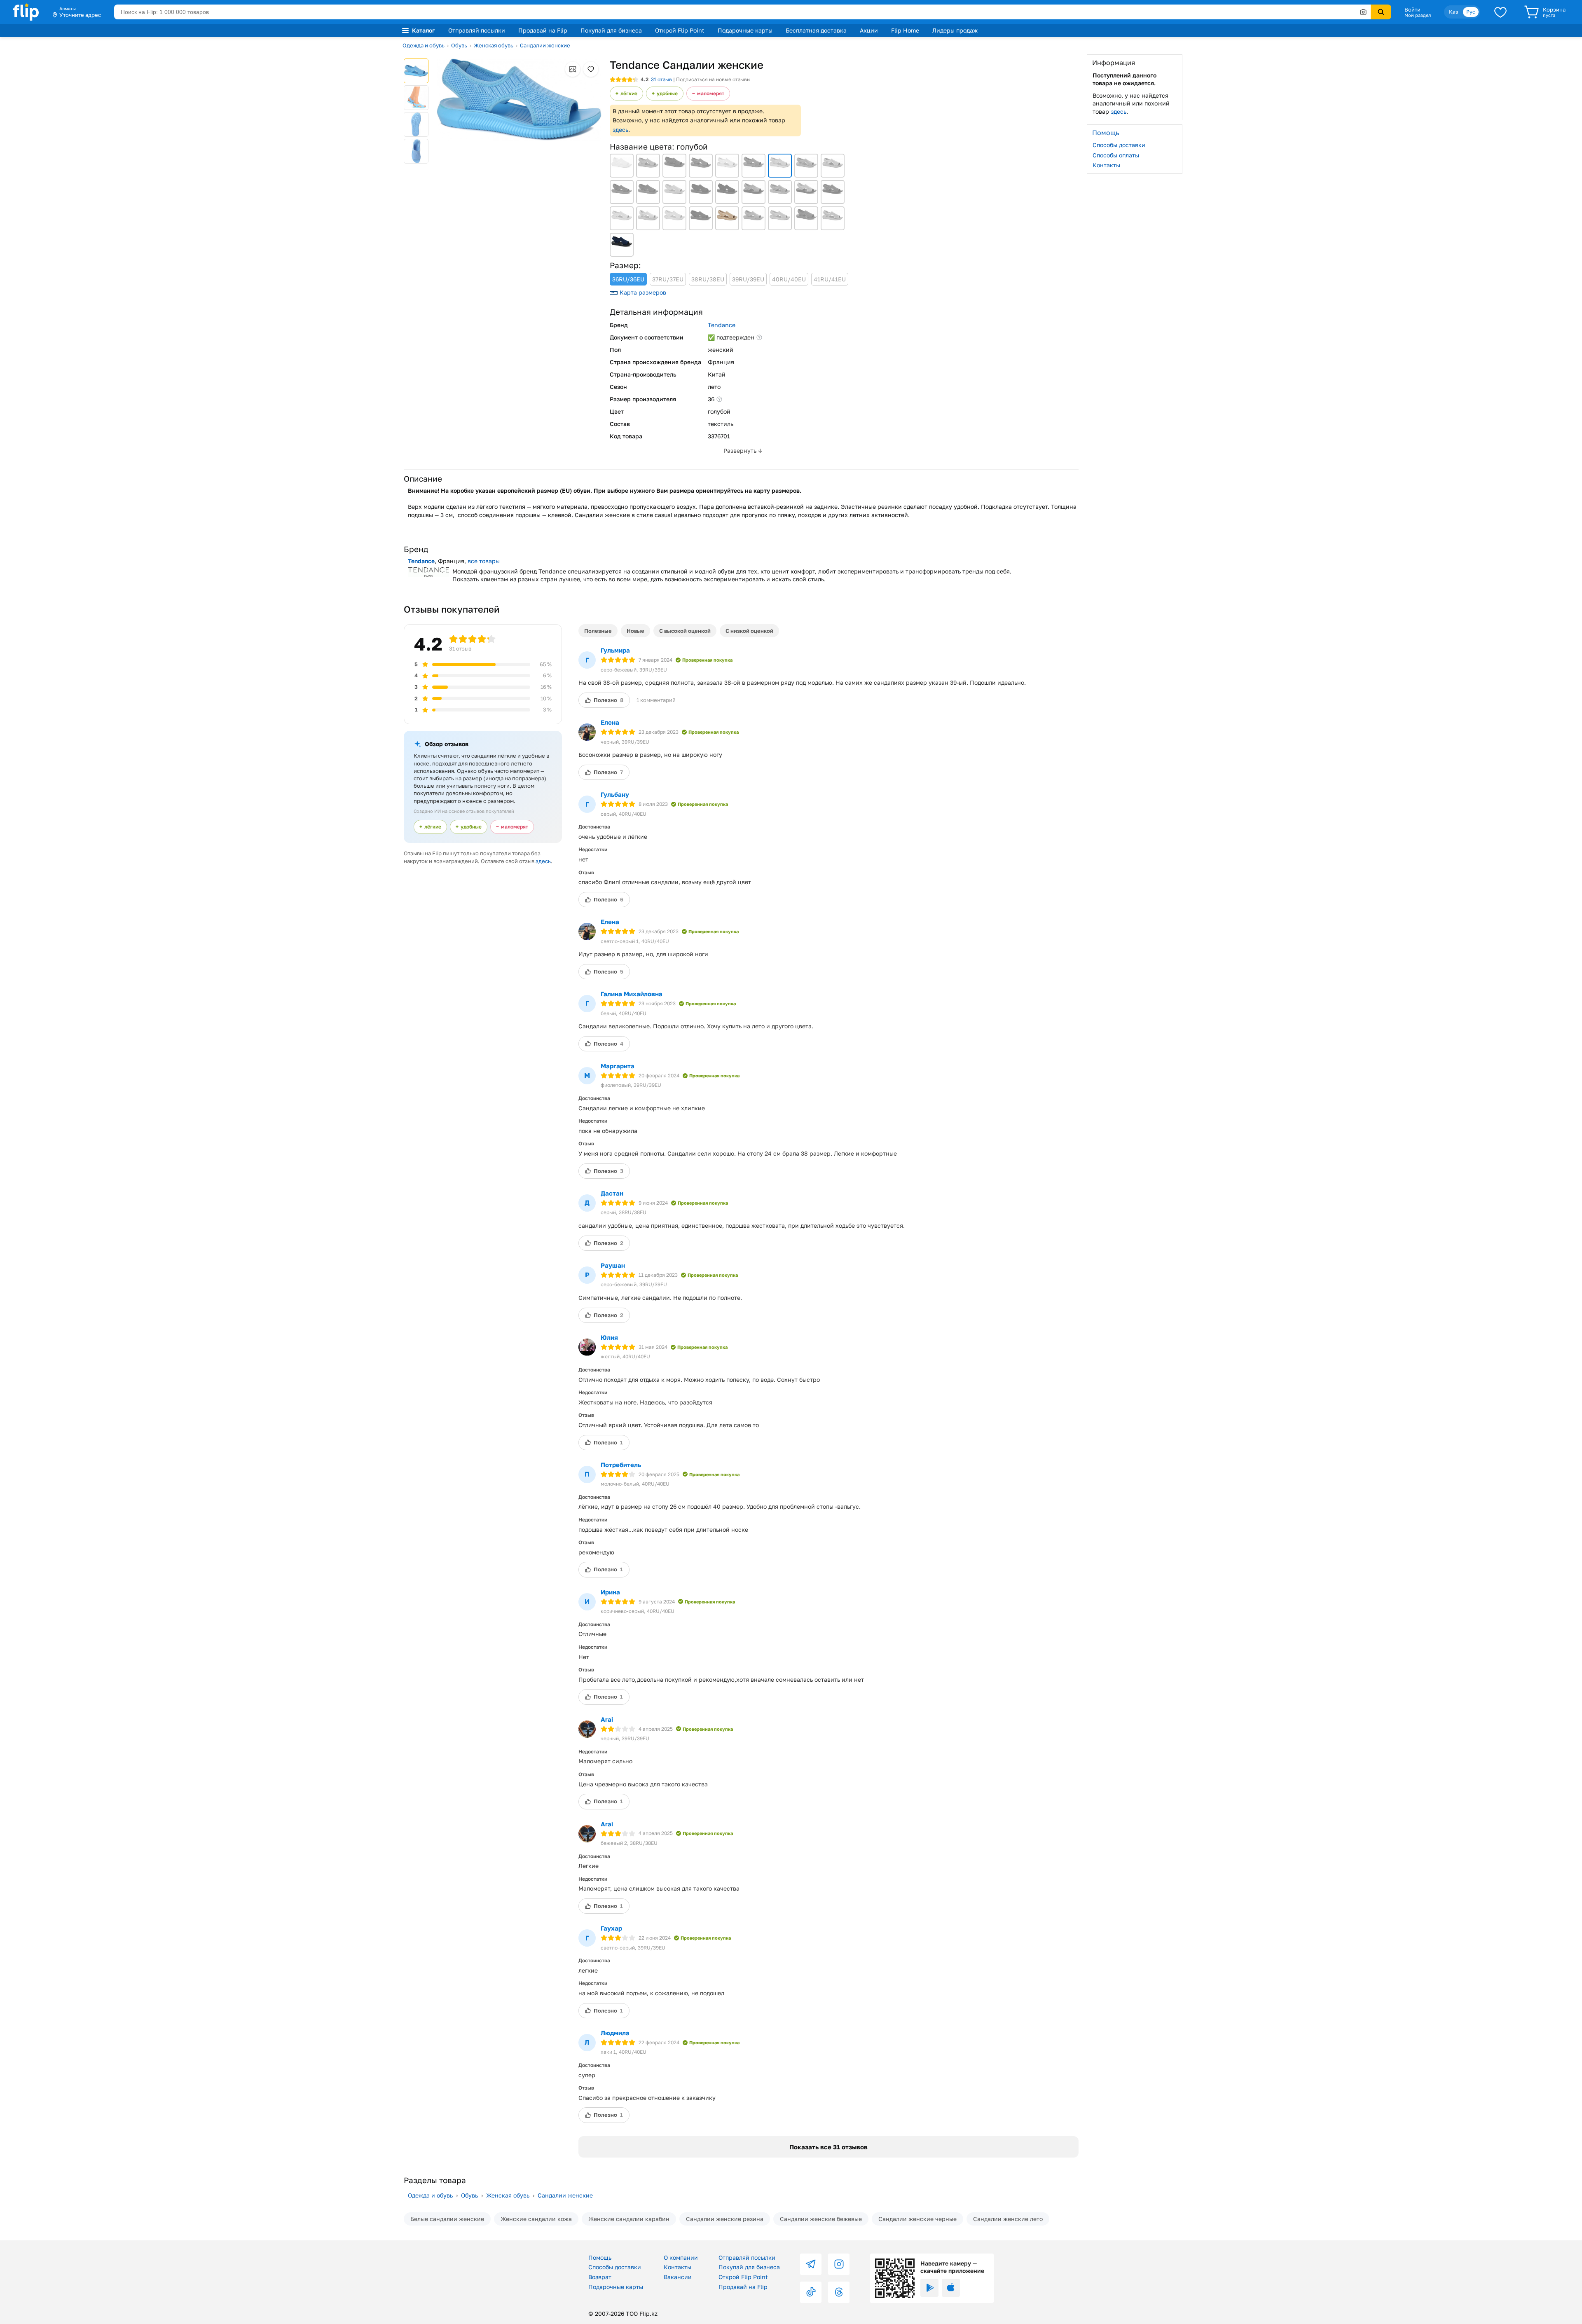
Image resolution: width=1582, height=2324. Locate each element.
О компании (681, 2257)
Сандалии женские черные (917, 2219)
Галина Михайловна (632, 994)
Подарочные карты (745, 30)
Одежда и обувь (424, 45)
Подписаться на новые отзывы (713, 79)
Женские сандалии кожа (536, 2219)
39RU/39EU (748, 279)
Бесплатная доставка (816, 30)
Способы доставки (1119, 145)
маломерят (711, 93)
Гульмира (615, 650)
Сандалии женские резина (725, 2219)
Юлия (609, 1337)
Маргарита (618, 1066)
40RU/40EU (789, 279)
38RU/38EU (708, 279)
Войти (1412, 9)
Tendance (722, 325)
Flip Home (905, 30)
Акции (869, 30)
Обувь (459, 45)
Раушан (613, 1265)
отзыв (661, 79)
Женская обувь (494, 45)
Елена (610, 722)
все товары (484, 561)
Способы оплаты (1116, 155)
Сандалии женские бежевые (821, 2219)
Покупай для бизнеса (611, 30)
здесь (620, 130)
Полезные (598, 631)
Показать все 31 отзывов (828, 2147)
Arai (607, 1719)
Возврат (600, 2277)
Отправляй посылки (477, 30)
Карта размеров (643, 292)
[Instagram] (839, 2264)
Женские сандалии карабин (629, 2219)
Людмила (615, 2033)
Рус (1471, 12)
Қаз (1453, 12)
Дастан (612, 1193)
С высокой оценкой (685, 631)
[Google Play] (929, 2288)
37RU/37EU (668, 279)
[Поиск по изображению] (1363, 12)
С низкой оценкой (749, 631)
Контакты (1106, 165)
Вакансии (678, 2277)
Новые (635, 631)
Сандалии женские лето (1008, 2219)
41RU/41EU (830, 279)
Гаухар (611, 1928)
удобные (667, 93)
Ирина (610, 1592)
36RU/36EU (628, 279)
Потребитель (621, 1465)
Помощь (600, 2257)
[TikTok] (811, 2292)
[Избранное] (1500, 12)
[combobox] (742, 12)
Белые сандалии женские (447, 2219)
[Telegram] (811, 2264)
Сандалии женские (545, 45)
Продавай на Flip (543, 30)
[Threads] (839, 2292)
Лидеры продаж (955, 30)
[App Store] (951, 2288)
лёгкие (629, 93)
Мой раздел (1418, 15)
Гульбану (615, 794)
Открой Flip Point (680, 30)
